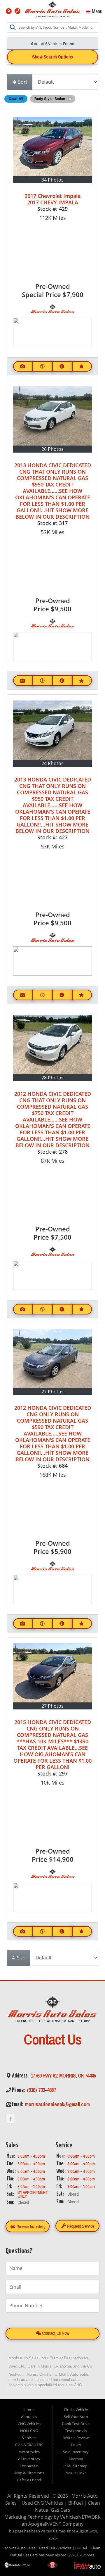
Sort (22, 82)
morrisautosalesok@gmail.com (57, 2104)
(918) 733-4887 (41, 2090)
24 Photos (52, 763)
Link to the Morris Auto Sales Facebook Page (10, 2119)
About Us (29, 2417)
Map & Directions (29, 2473)
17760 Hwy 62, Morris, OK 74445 (63, 2076)
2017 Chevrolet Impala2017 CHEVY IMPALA (52, 199)
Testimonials (76, 2431)
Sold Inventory (76, 2452)
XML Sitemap (76, 2466)
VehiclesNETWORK (80, 2517)
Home (29, 2410)
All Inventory (29, 2459)
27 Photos (52, 1392)
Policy (76, 2445)
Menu (97, 11)
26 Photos (52, 449)
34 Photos (52, 180)
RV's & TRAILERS (29, 2445)
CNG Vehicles (29, 2424)
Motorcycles (29, 2452)
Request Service (80, 2226)
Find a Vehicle (76, 2410)
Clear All (16, 99)
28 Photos (52, 1078)
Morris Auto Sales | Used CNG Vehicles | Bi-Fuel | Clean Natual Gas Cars (53, 2503)
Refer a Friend (29, 2480)
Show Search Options (52, 57)
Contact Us (29, 2466)
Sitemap (76, 2459)
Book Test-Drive (76, 2424)
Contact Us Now (55, 2333)
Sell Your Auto (76, 2417)
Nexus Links (76, 2473)
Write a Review (76, 2438)
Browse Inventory (30, 2227)
